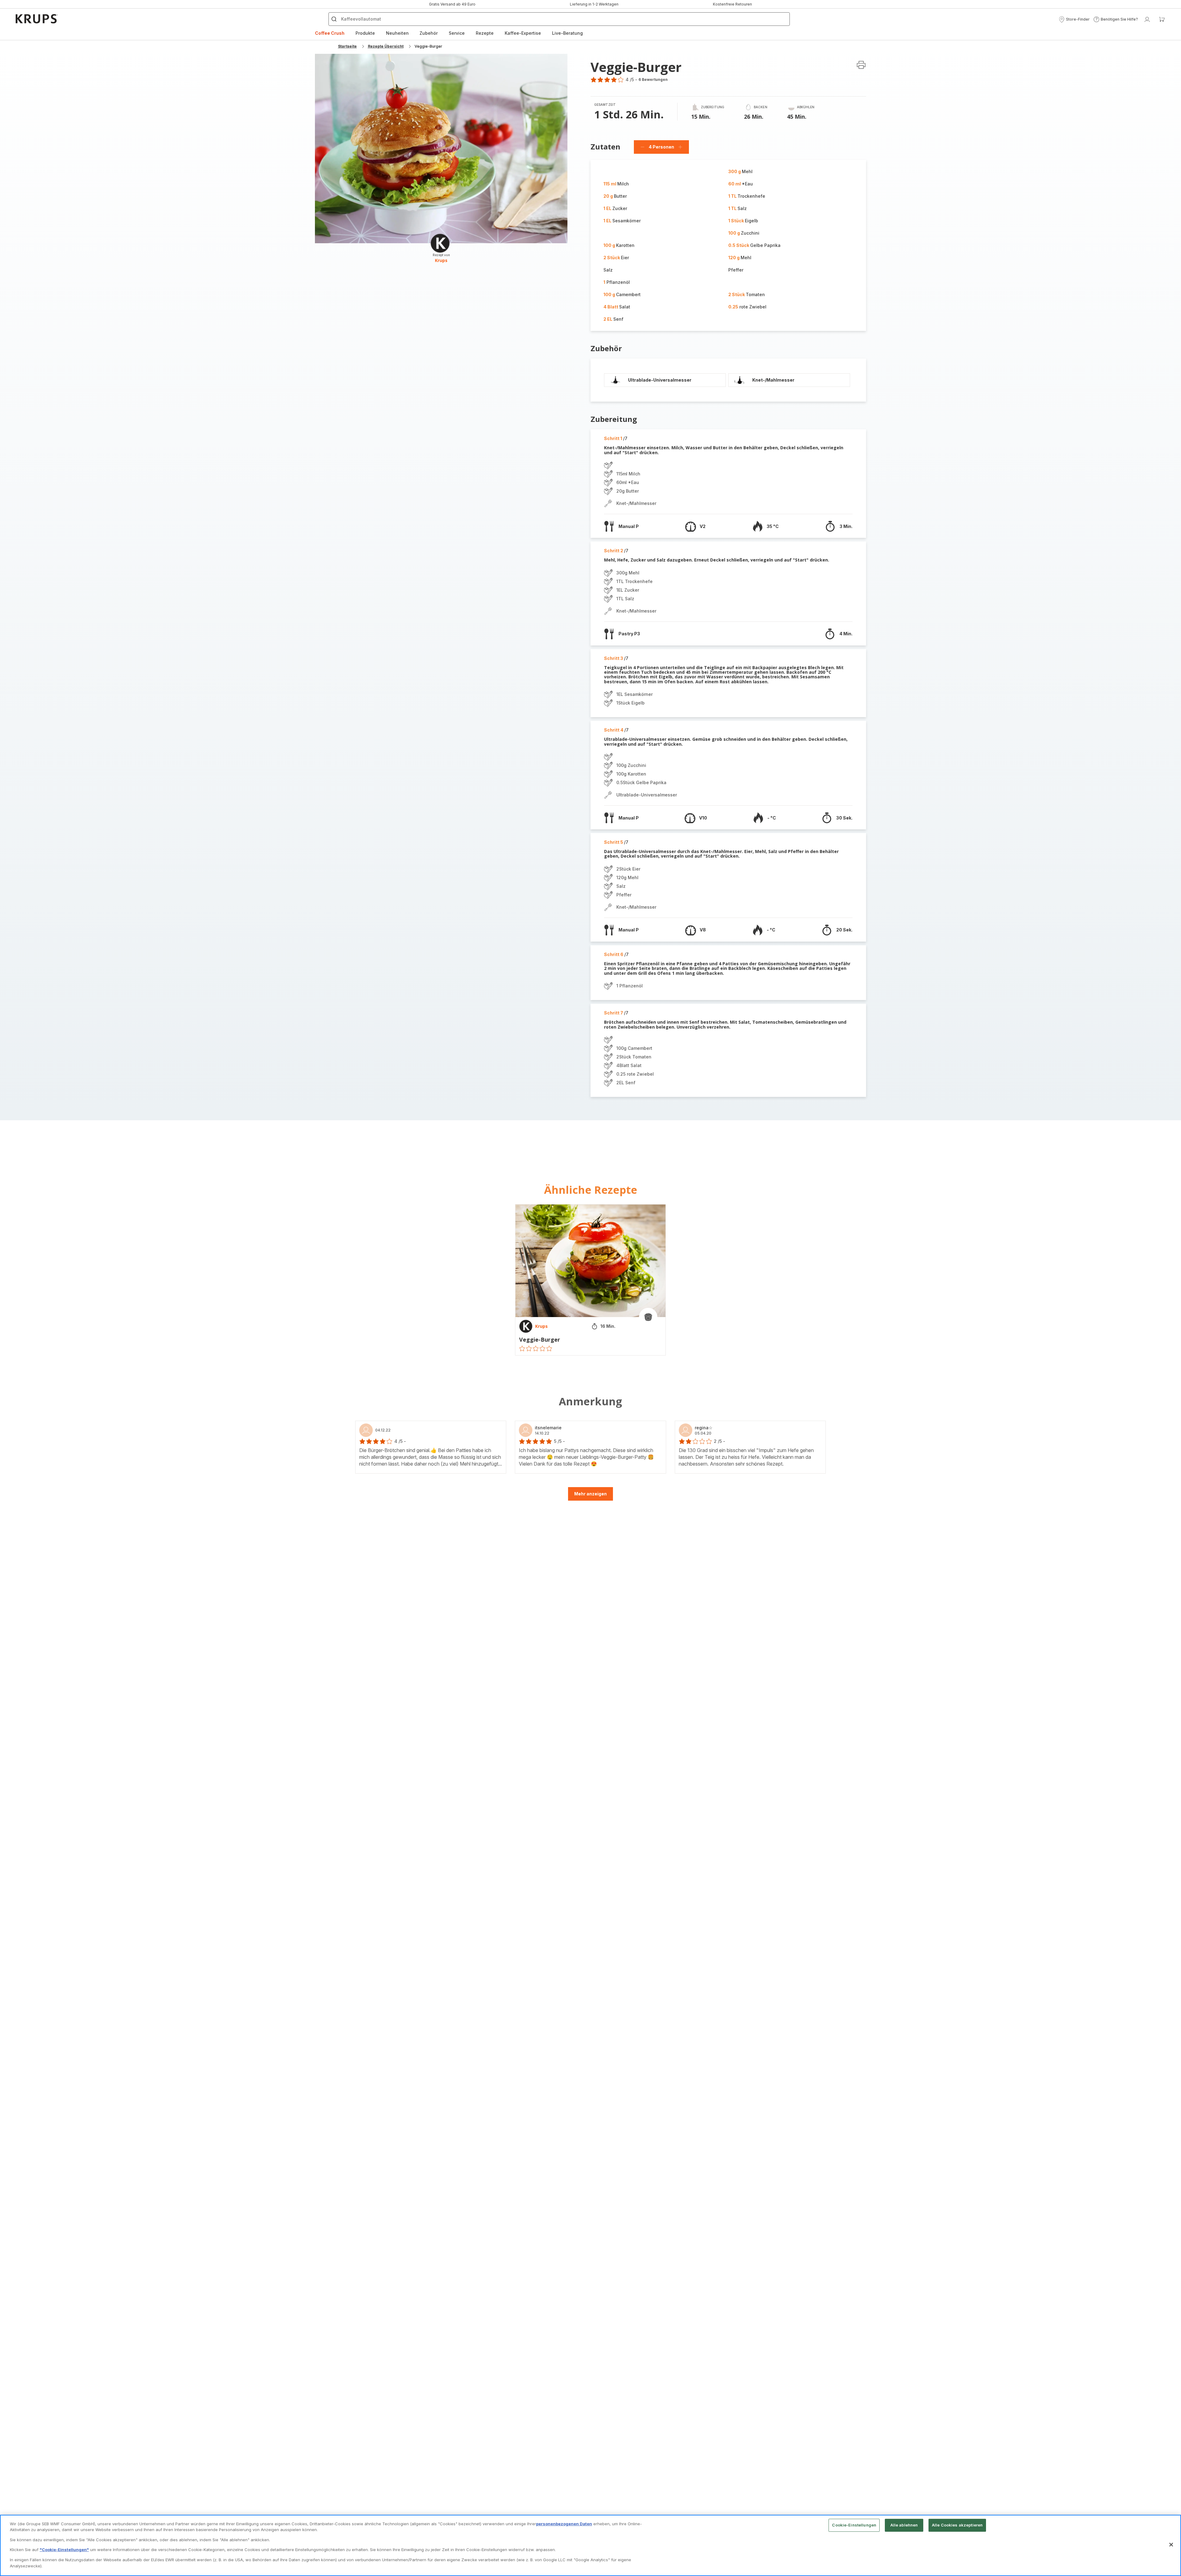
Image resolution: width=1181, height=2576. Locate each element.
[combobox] (494, 1284)
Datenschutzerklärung (643, 1357)
